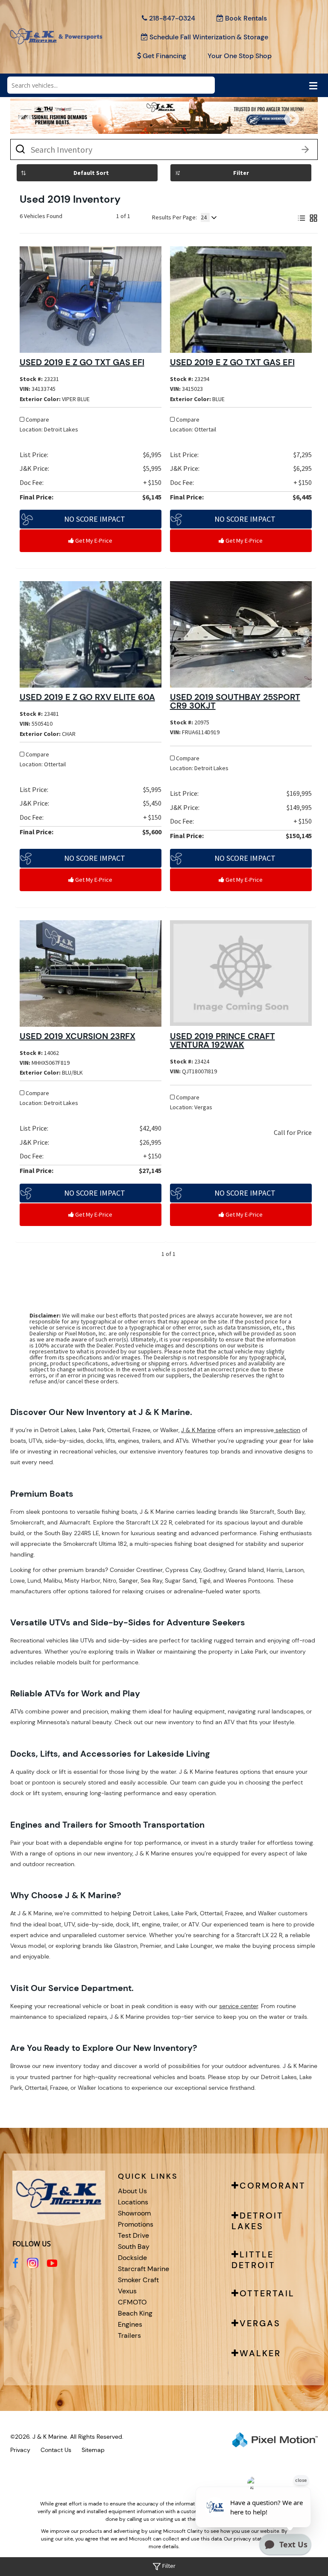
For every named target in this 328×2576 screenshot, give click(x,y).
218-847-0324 (172, 18)
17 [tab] (255, 125)
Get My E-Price (93, 541)
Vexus (127, 2291)
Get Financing (164, 56)
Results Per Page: (174, 217)
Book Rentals (246, 18)
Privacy (20, 2450)
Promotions (136, 2224)
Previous (44, 125)
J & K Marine (198, 1430)
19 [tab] (280, 125)
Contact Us (56, 2450)
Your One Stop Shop (240, 56)
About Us (132, 2191)
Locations (133, 2202)
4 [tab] (87, 125)
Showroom (134, 2213)
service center (239, 2006)
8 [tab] (139, 125)
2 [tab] (62, 125)
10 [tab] (165, 125)
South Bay (134, 2247)
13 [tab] (203, 125)
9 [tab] (151, 125)
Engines (130, 2324)
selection (287, 1430)
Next (306, 125)
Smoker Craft (138, 2280)
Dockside (132, 2258)
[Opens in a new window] (15, 2263)
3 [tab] (75, 125)
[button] (91, 519)
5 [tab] (100, 125)
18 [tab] (267, 125)
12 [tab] (190, 125)
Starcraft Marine (143, 2269)
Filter (241, 173)
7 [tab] (126, 125)
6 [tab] (113, 125)
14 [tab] (216, 125)
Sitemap (93, 2450)
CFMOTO (132, 2302)
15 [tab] (229, 125)
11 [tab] (178, 125)
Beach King (135, 2313)
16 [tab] (242, 125)
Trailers (129, 2335)
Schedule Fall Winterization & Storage (209, 37)
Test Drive (133, 2235)
